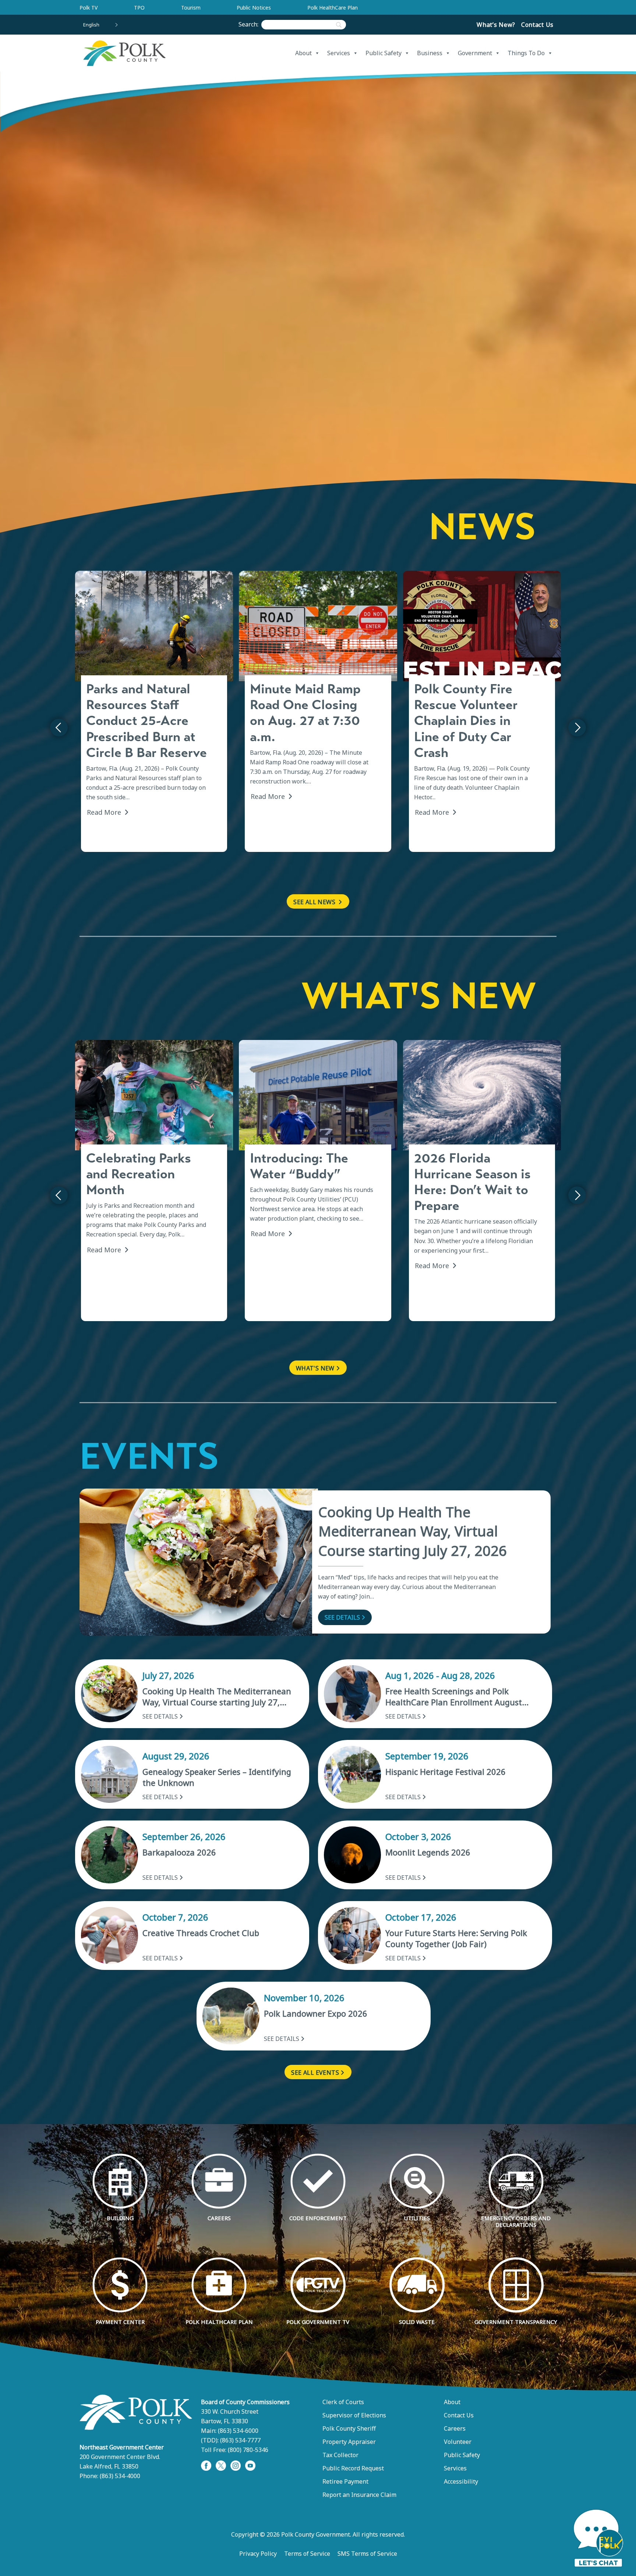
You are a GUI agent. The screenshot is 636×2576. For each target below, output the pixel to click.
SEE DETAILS (342, 1617)
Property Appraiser (349, 2442)
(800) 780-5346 (248, 2450)
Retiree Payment (345, 2481)
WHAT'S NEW (315, 1368)
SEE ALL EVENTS (315, 2073)
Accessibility (461, 2481)
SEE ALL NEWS (315, 902)
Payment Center (120, 2322)
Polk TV (89, 8)
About (303, 53)
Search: (250, 24)
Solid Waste (417, 2322)
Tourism (191, 8)
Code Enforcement (318, 2218)
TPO (139, 8)
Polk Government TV (318, 2322)
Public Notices (254, 8)
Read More (105, 812)
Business (430, 53)
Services (339, 53)
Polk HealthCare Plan (333, 8)
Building (120, 2218)
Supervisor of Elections (354, 2415)
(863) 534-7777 (240, 2440)
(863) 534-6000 (238, 2431)
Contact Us (537, 25)
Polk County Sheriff (349, 2428)
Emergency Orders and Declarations (516, 2221)
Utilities (417, 2218)
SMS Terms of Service (367, 2554)
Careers (219, 2218)
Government (475, 53)
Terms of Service (307, 2554)
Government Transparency (516, 2322)
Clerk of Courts (343, 2402)
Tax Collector (340, 2455)
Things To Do (526, 53)
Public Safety (384, 53)
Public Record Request (353, 2468)
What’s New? (496, 25)
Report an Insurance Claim (359, 2495)
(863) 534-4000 (120, 2476)
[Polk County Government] (124, 53)
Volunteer (458, 2442)
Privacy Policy (258, 2554)
